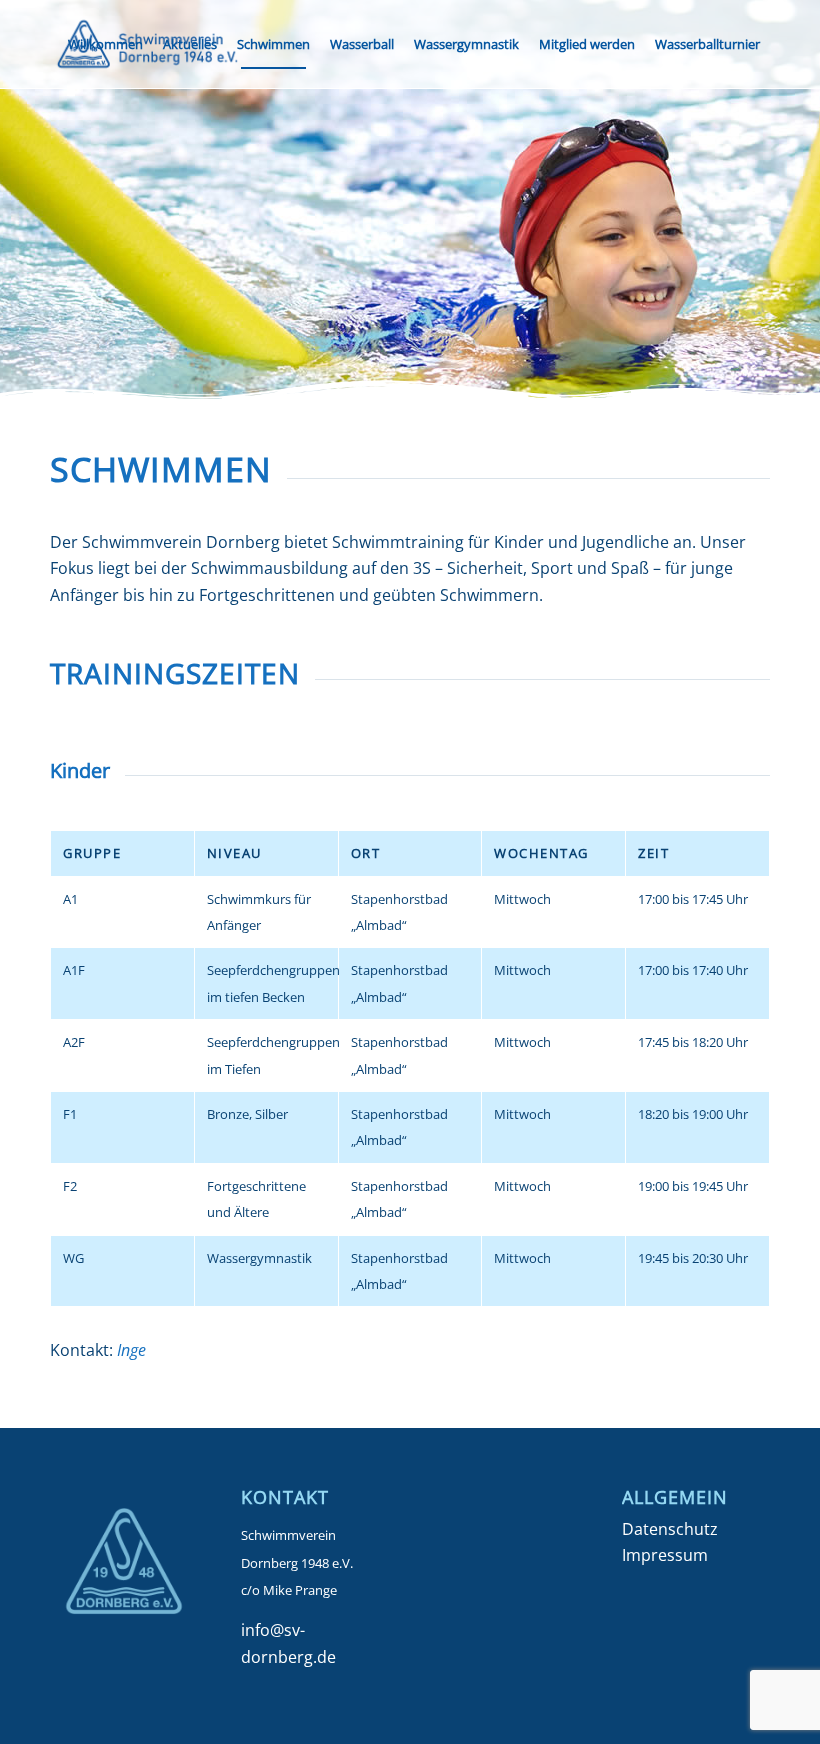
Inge (131, 1350)
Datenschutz (670, 1529)
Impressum (665, 1555)
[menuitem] (105, 44)
